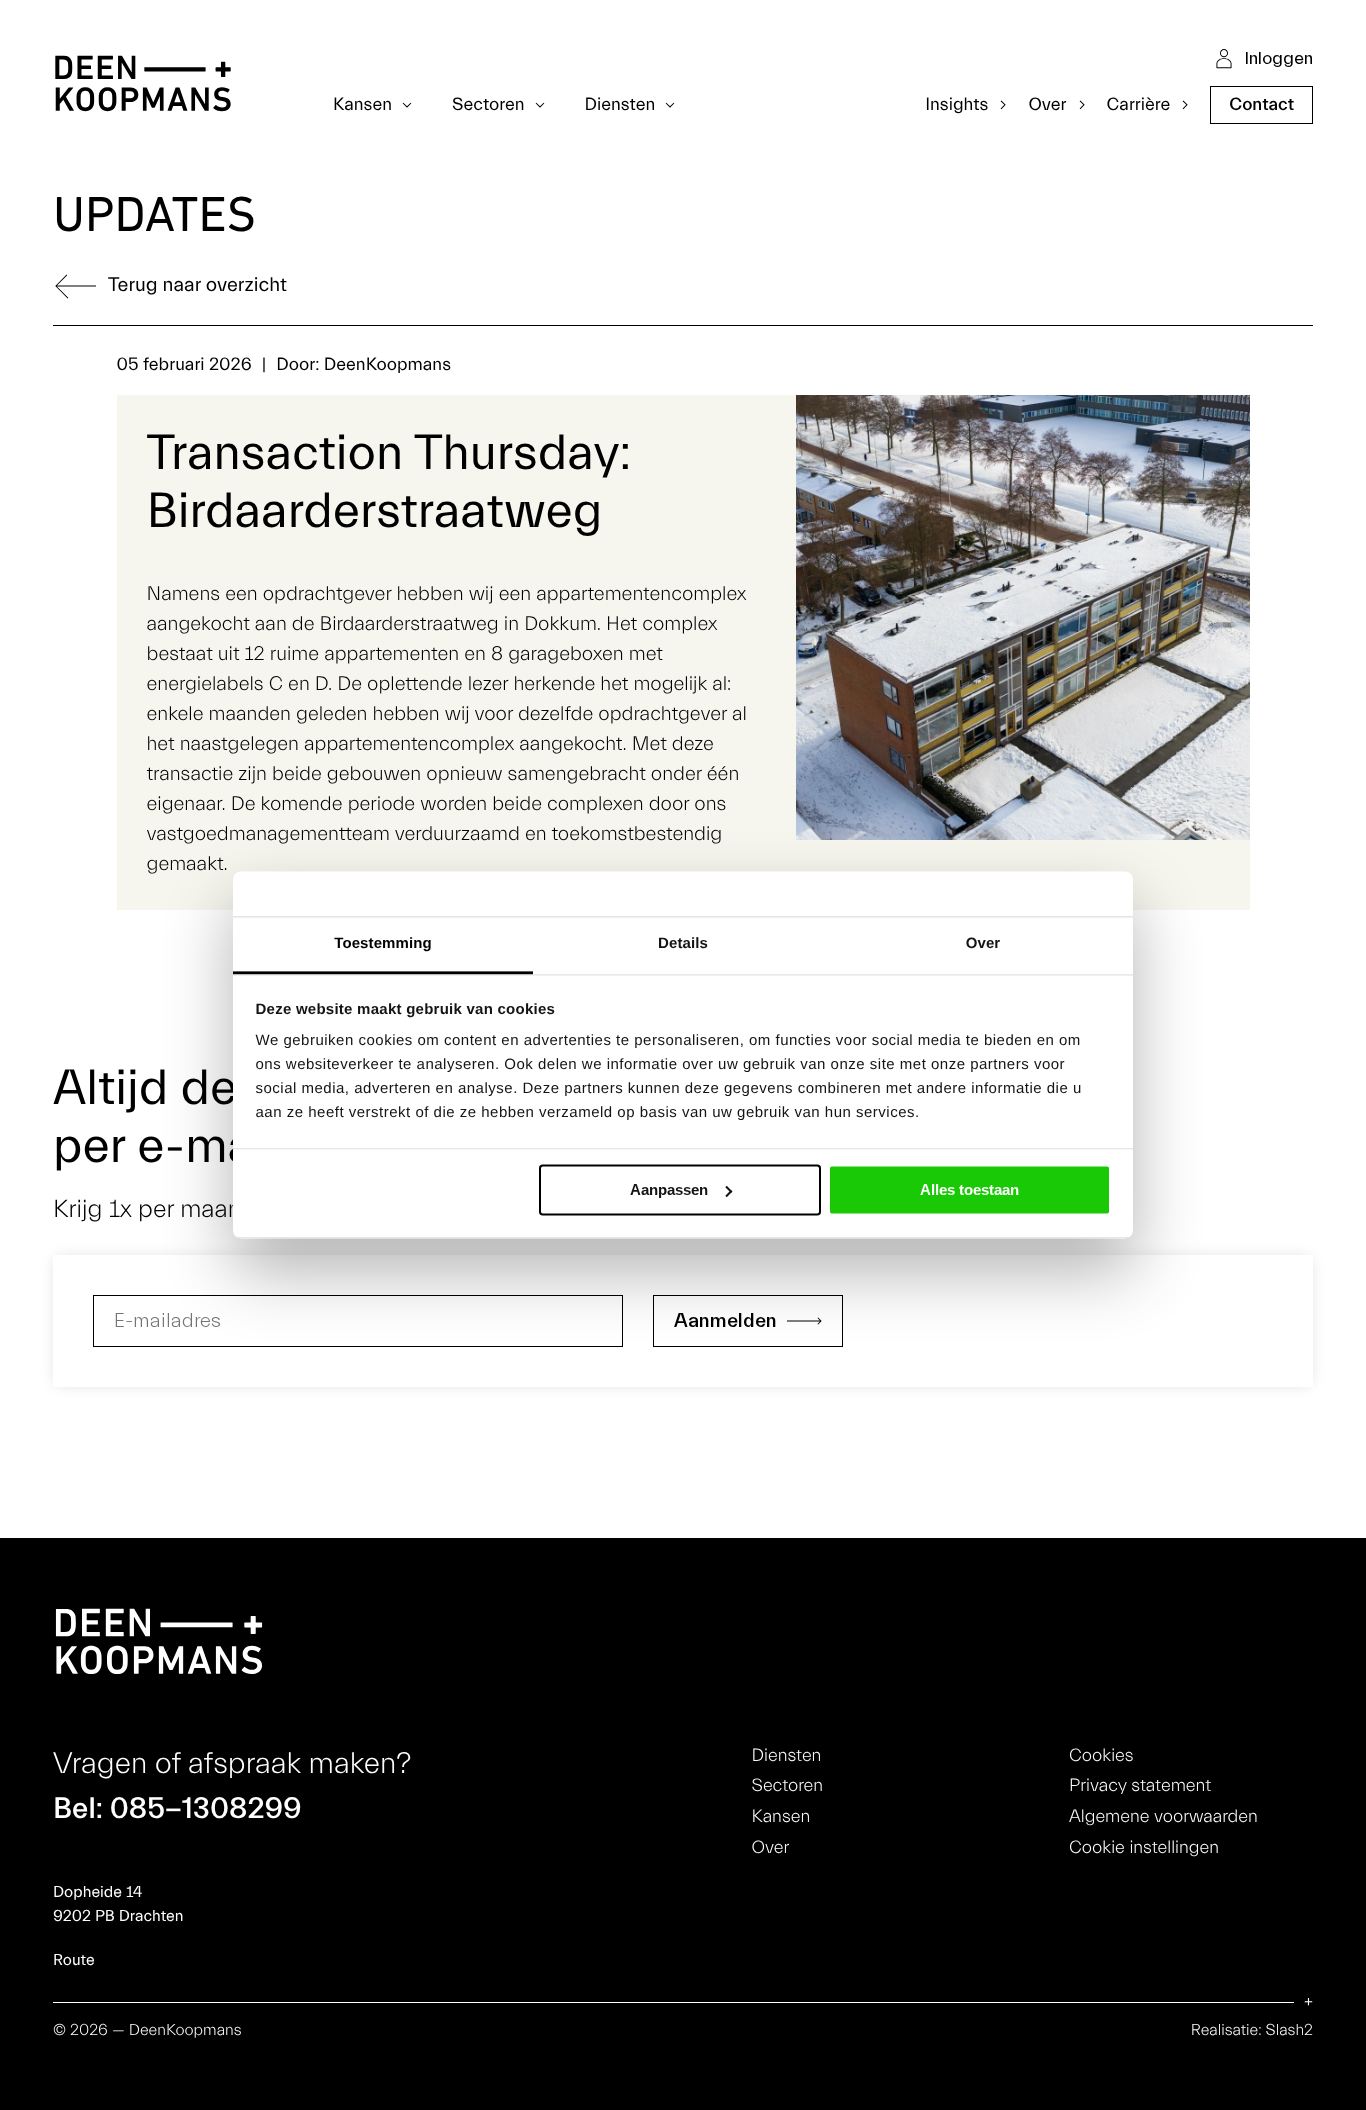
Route (74, 1961)
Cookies (1101, 1755)
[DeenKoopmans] (143, 86)
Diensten (787, 1755)
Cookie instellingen (1144, 1847)
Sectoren (787, 1785)
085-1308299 (206, 1808)
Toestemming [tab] (383, 943)
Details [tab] (683, 943)
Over (771, 1847)
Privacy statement (1140, 1785)
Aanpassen (669, 1189)
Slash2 (1289, 2031)
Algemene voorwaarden (1163, 1816)
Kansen (781, 1816)
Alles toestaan (969, 1189)
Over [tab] (983, 943)
